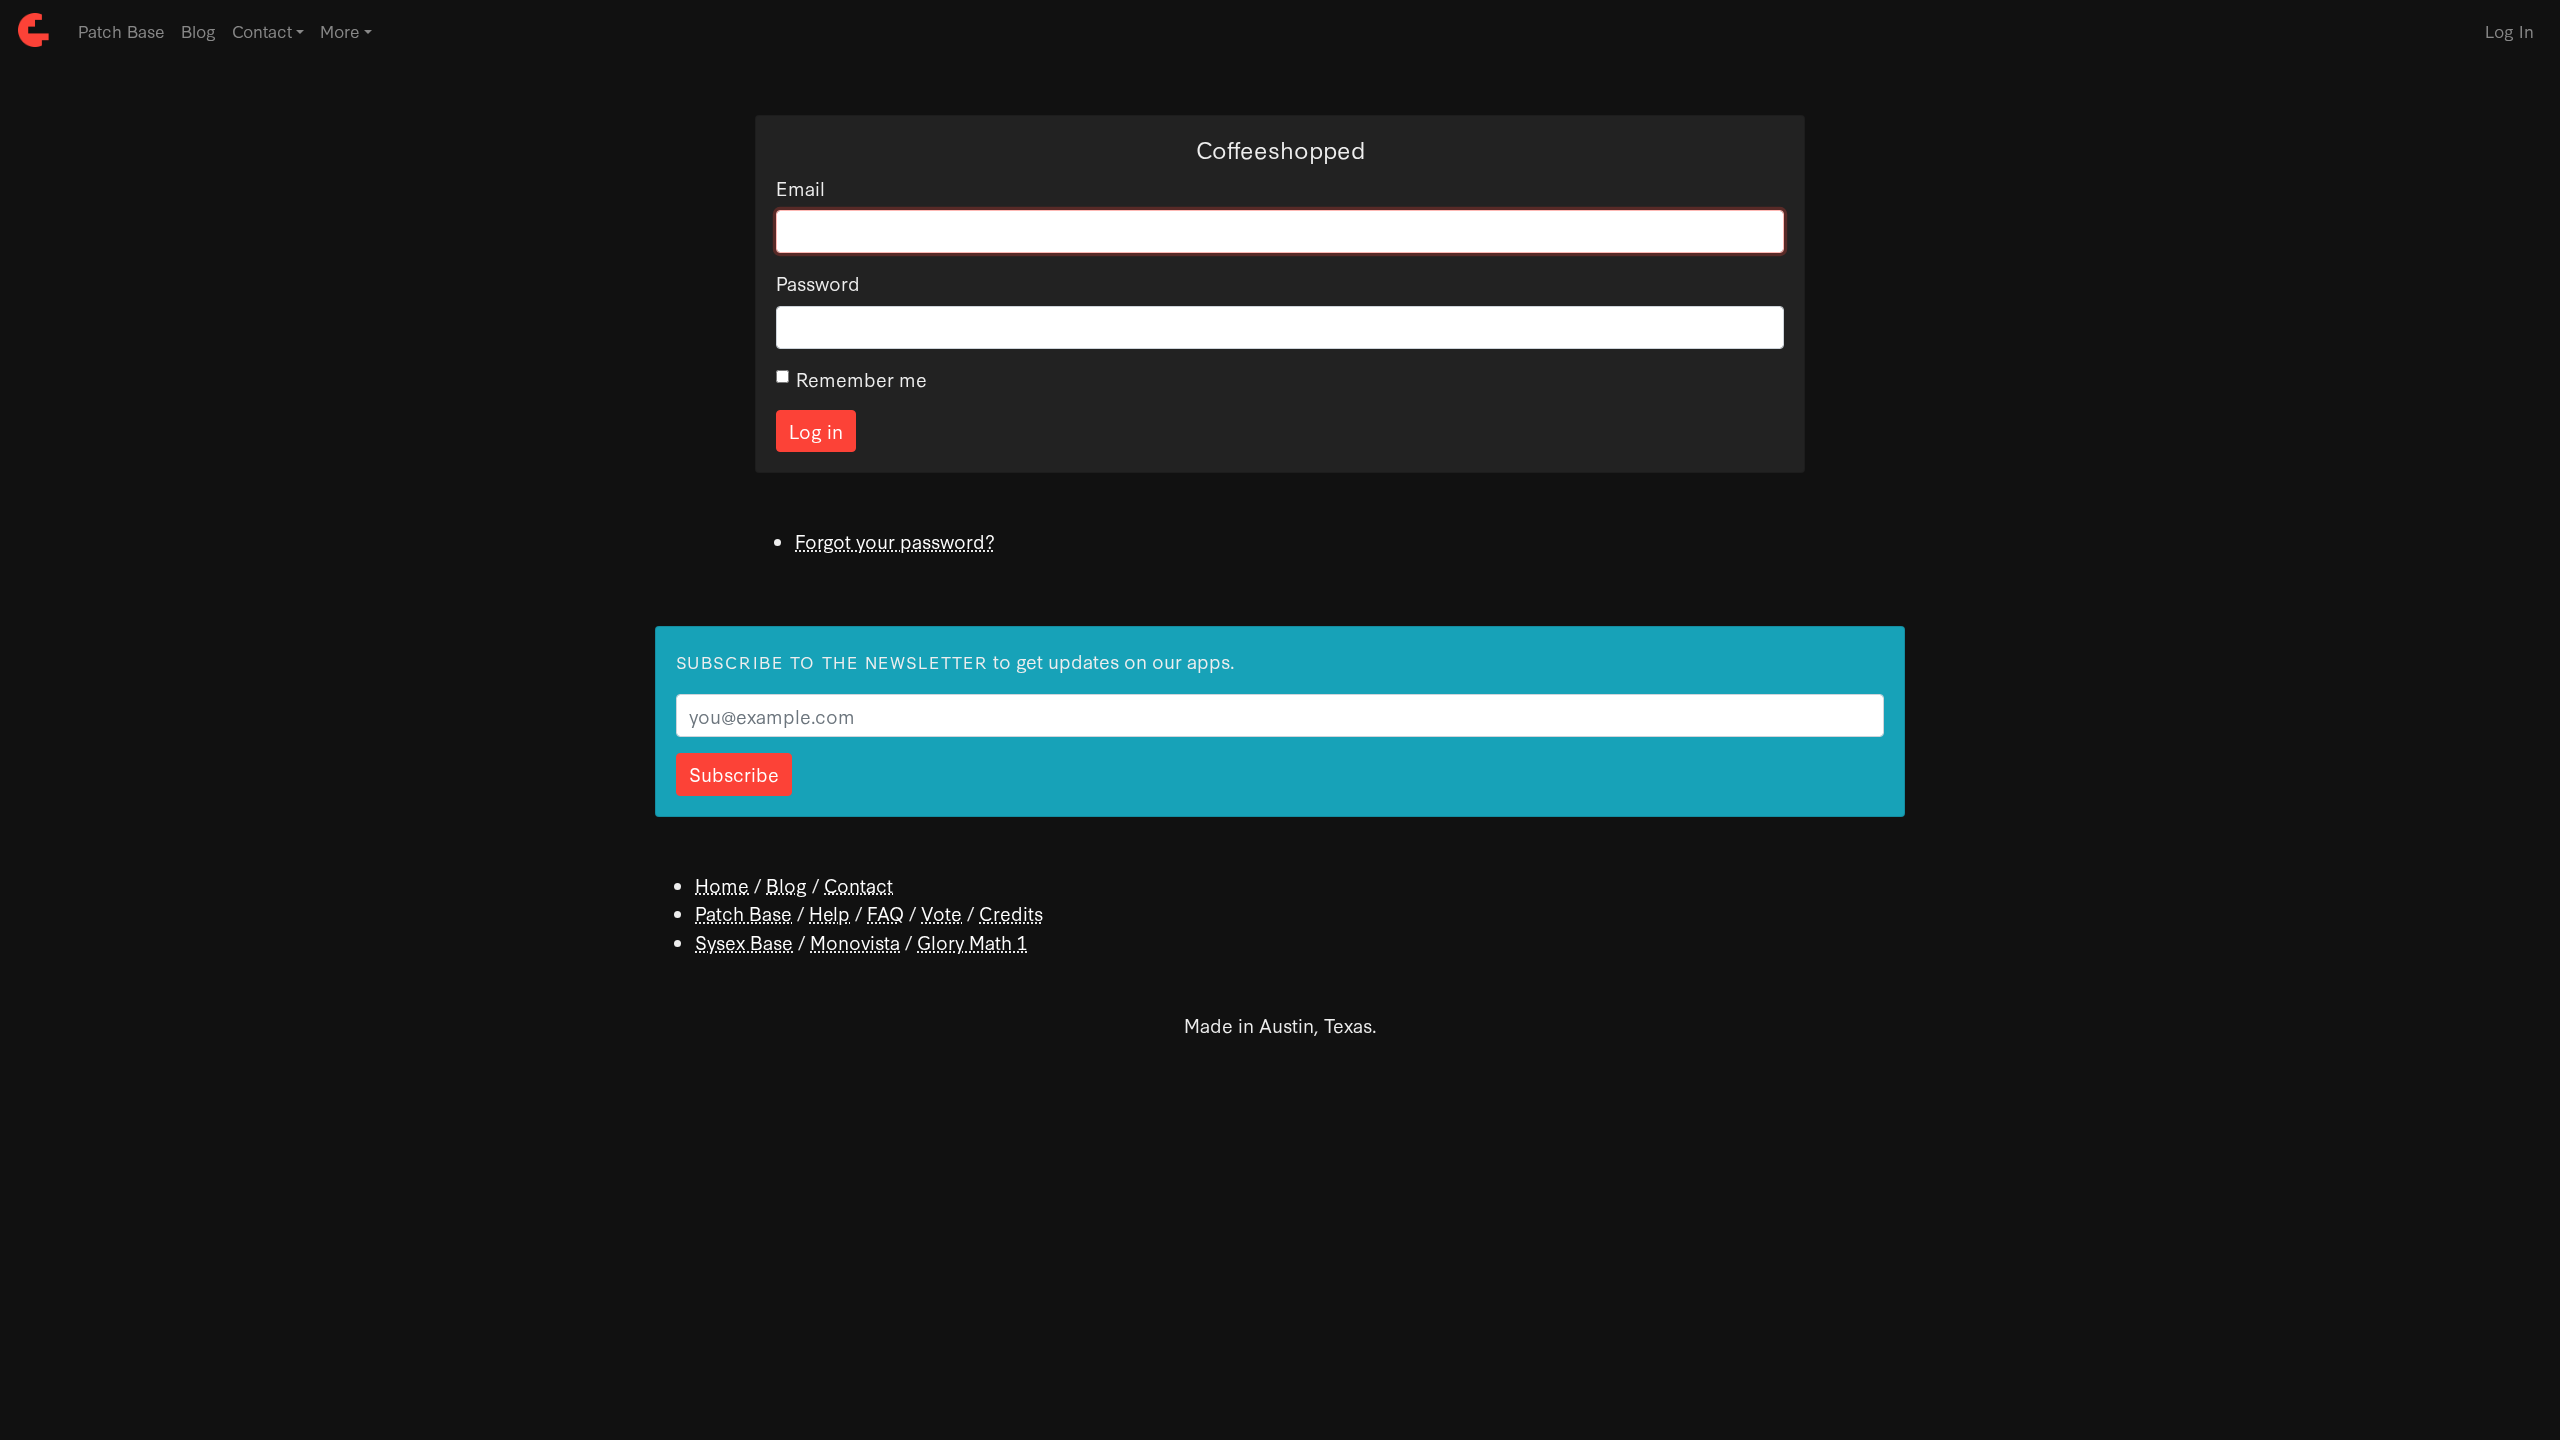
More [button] (340, 30)
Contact (858, 884)
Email (800, 187)
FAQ (885, 912)
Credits (1011, 912)
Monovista (855, 941)
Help (829, 912)
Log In (2509, 30)
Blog (198, 30)
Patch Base (121, 30)
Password (818, 282)
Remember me (861, 378)
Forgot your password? (895, 540)
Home (722, 884)
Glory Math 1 (972, 941)
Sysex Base (744, 941)
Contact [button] (262, 30)
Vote (941, 912)
